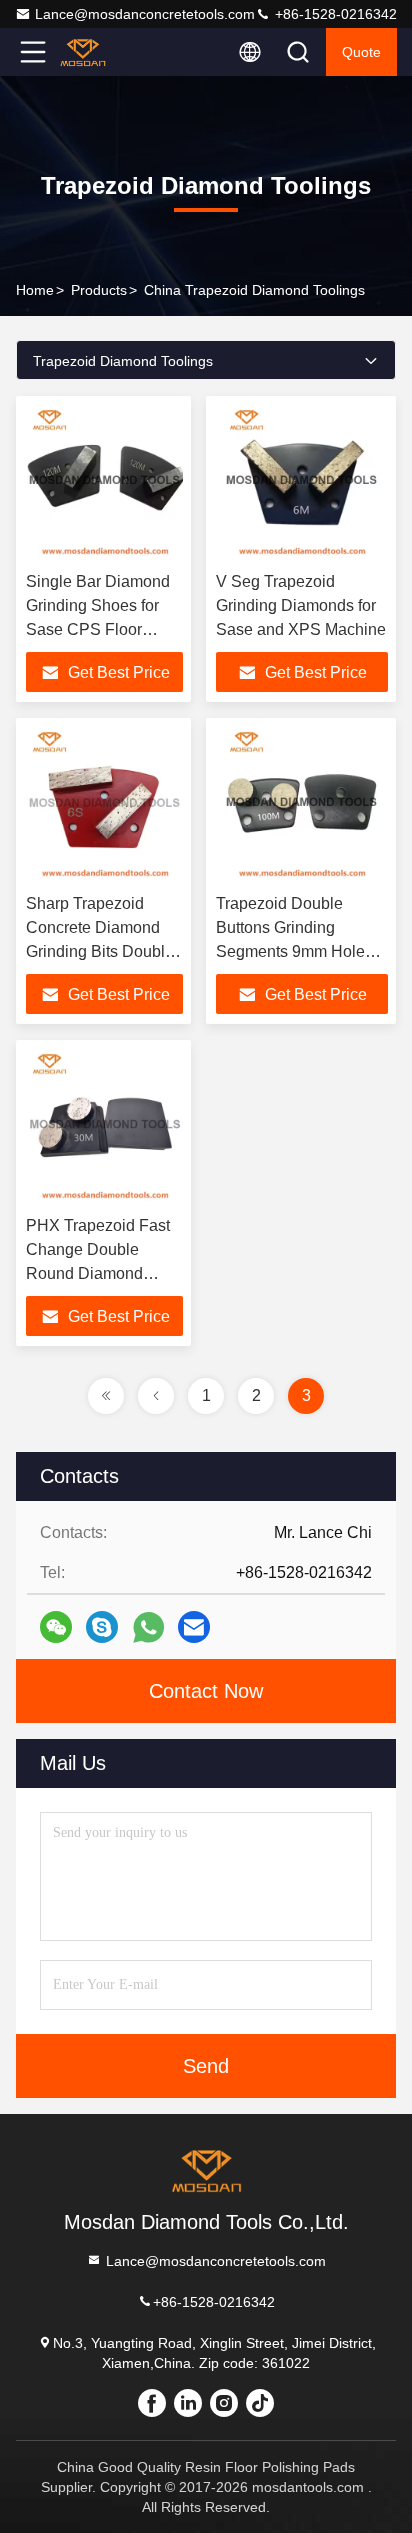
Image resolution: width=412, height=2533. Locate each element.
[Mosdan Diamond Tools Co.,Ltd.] (99, 52)
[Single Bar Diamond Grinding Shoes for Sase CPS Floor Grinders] (104, 484)
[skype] (102, 1627)
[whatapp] (148, 1627)
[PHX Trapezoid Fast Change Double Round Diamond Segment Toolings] (104, 1128)
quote (361, 52)
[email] (194, 1627)
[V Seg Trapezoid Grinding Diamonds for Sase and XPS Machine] (302, 484)
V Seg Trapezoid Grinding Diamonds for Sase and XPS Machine (301, 605)
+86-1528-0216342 (334, 14)
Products (99, 290)
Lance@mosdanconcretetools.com (145, 14)
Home (35, 290)
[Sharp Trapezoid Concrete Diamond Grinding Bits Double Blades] (104, 806)
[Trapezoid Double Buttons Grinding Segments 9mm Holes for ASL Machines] (302, 806)
